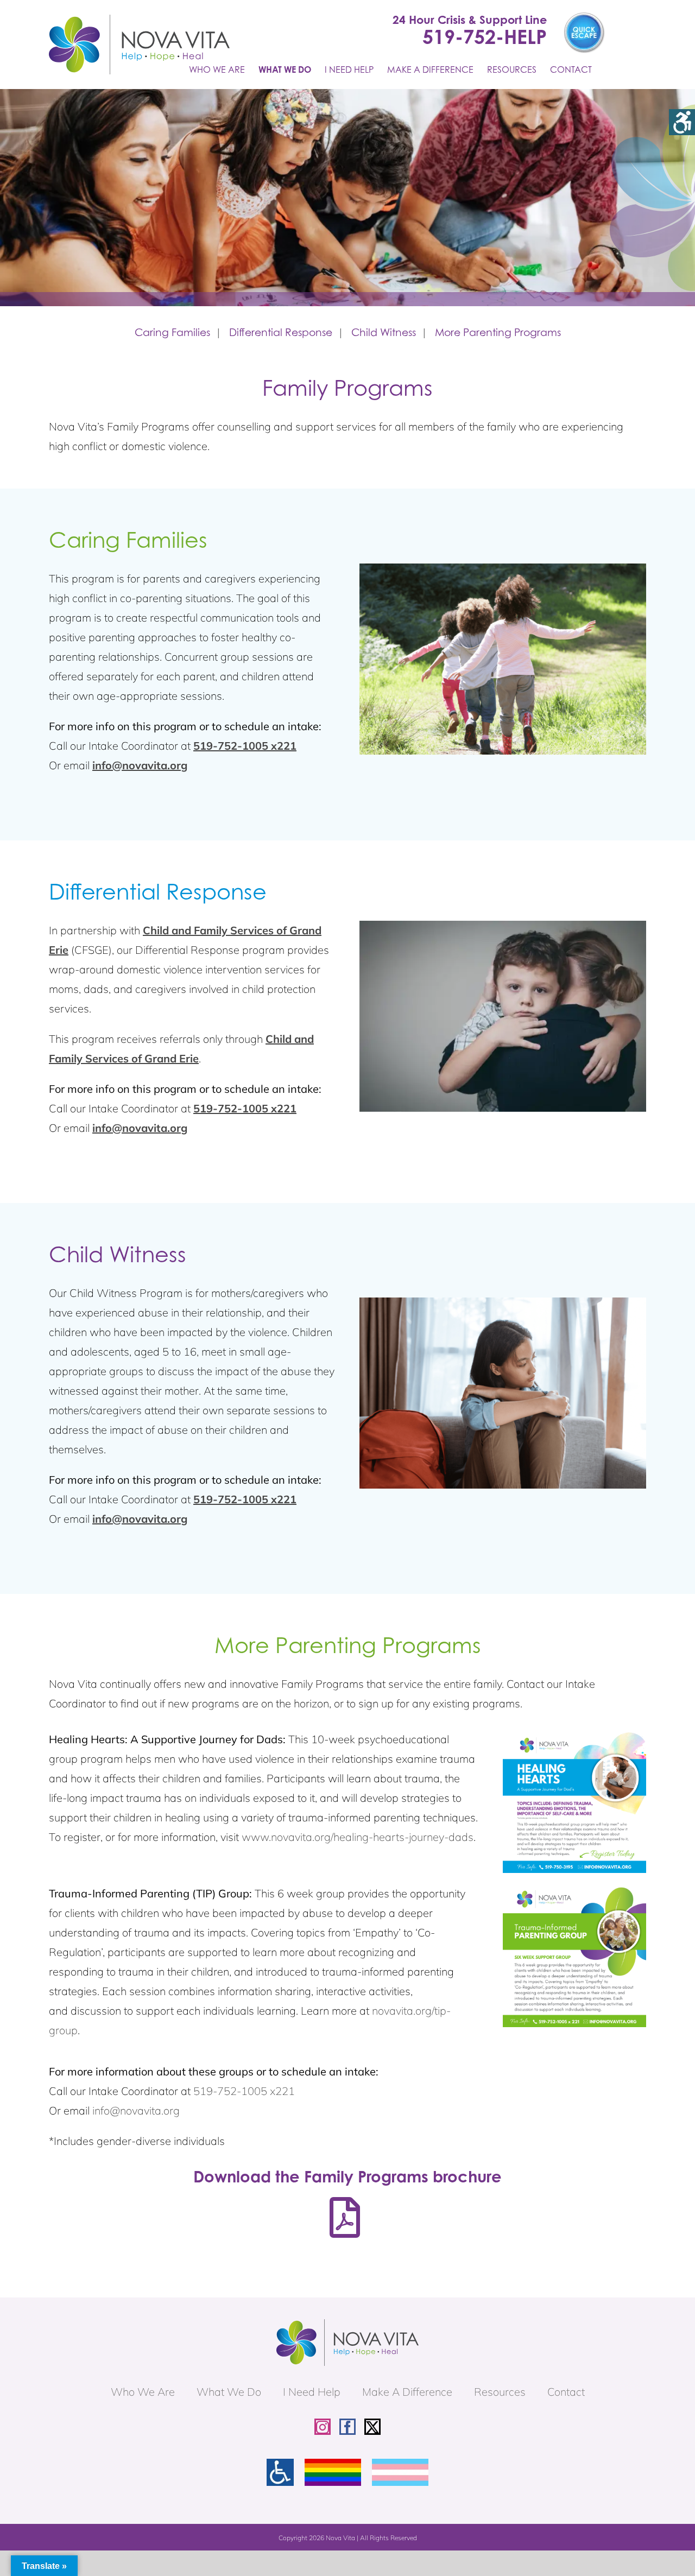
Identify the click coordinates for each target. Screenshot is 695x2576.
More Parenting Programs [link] (498, 332)
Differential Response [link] (281, 332)
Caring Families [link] (172, 332)
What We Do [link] (229, 2392)
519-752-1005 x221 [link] (245, 746)
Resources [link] (500, 2392)
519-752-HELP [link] (485, 36)
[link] (682, 122)
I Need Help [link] (312, 2392)
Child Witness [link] (384, 332)
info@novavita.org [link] (140, 765)
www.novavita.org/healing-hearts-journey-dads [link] (358, 1837)
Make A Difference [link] (407, 2392)
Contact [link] (566, 2392)
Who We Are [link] (143, 2392)
